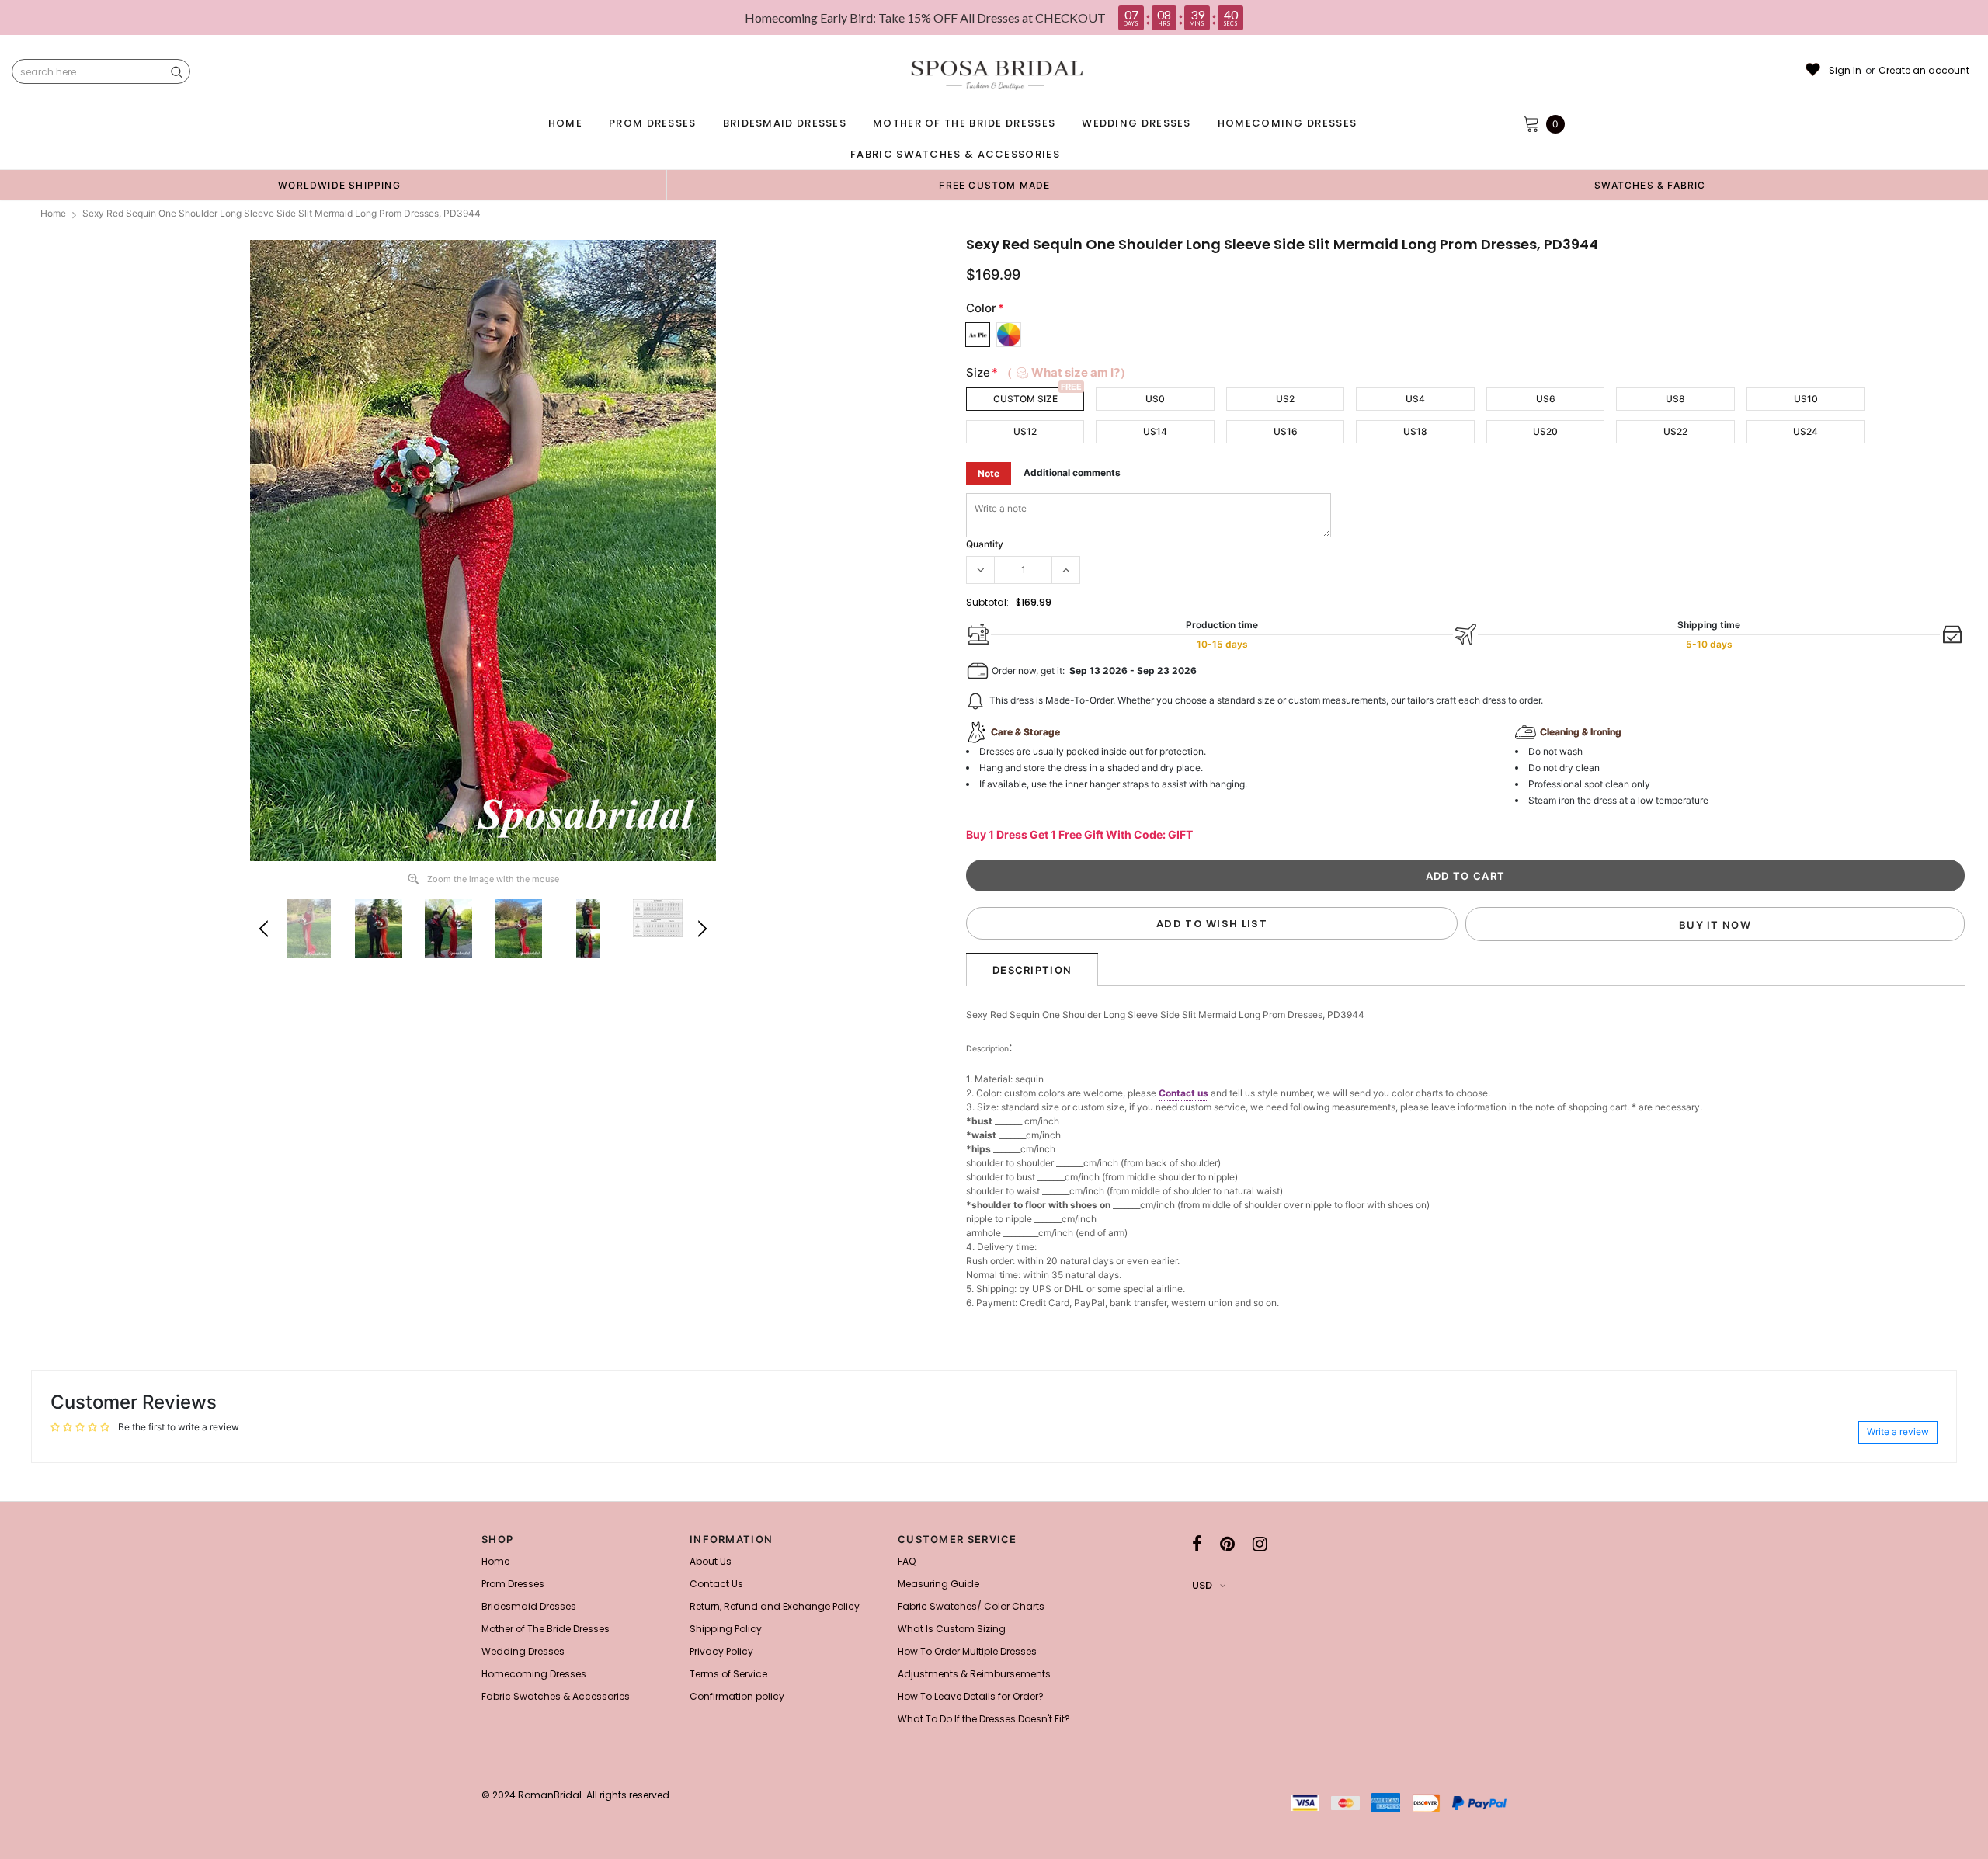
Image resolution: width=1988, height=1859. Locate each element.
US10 (1806, 399)
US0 (1155, 399)
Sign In (1845, 71)
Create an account (1924, 71)
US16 (1286, 431)
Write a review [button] (1898, 1432)
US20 (1545, 431)
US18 (1415, 431)
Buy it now (1715, 925)
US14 (1155, 431)
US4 (1415, 399)
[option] (339, 185)
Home (53, 213)
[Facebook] (1197, 1544)
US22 (1675, 431)
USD (1202, 1585)
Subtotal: (987, 602)
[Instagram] (1260, 1544)
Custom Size (1025, 399)
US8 (1675, 399)
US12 (1025, 431)
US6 (1546, 399)
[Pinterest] (1227, 1544)
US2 (1285, 399)
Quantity (985, 544)
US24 (1806, 431)
